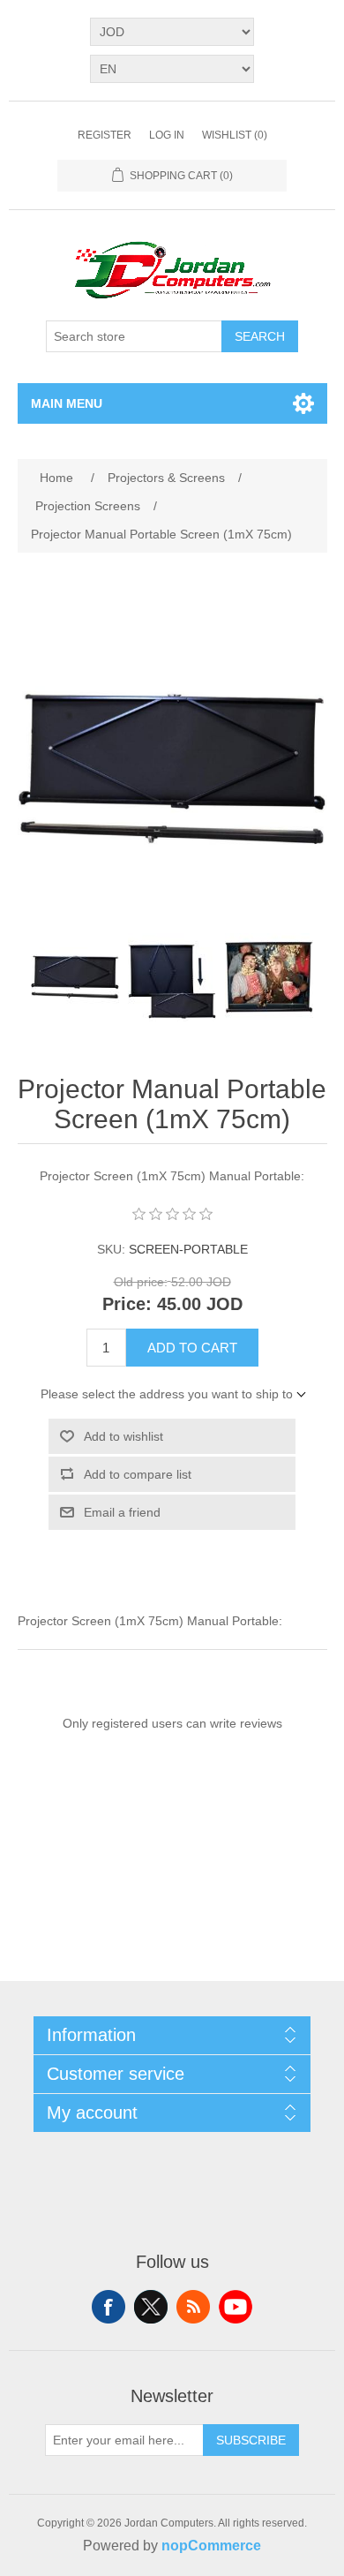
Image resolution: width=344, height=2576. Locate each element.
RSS (193, 2307)
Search (260, 336)
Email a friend (122, 1512)
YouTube (236, 2307)
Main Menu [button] (67, 403)
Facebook (108, 2307)
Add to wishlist (123, 1436)
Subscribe (251, 2440)
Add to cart (192, 1348)
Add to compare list (138, 1474)
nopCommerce (211, 2546)
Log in (167, 135)
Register (105, 135)
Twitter (151, 2307)
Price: (127, 1305)
